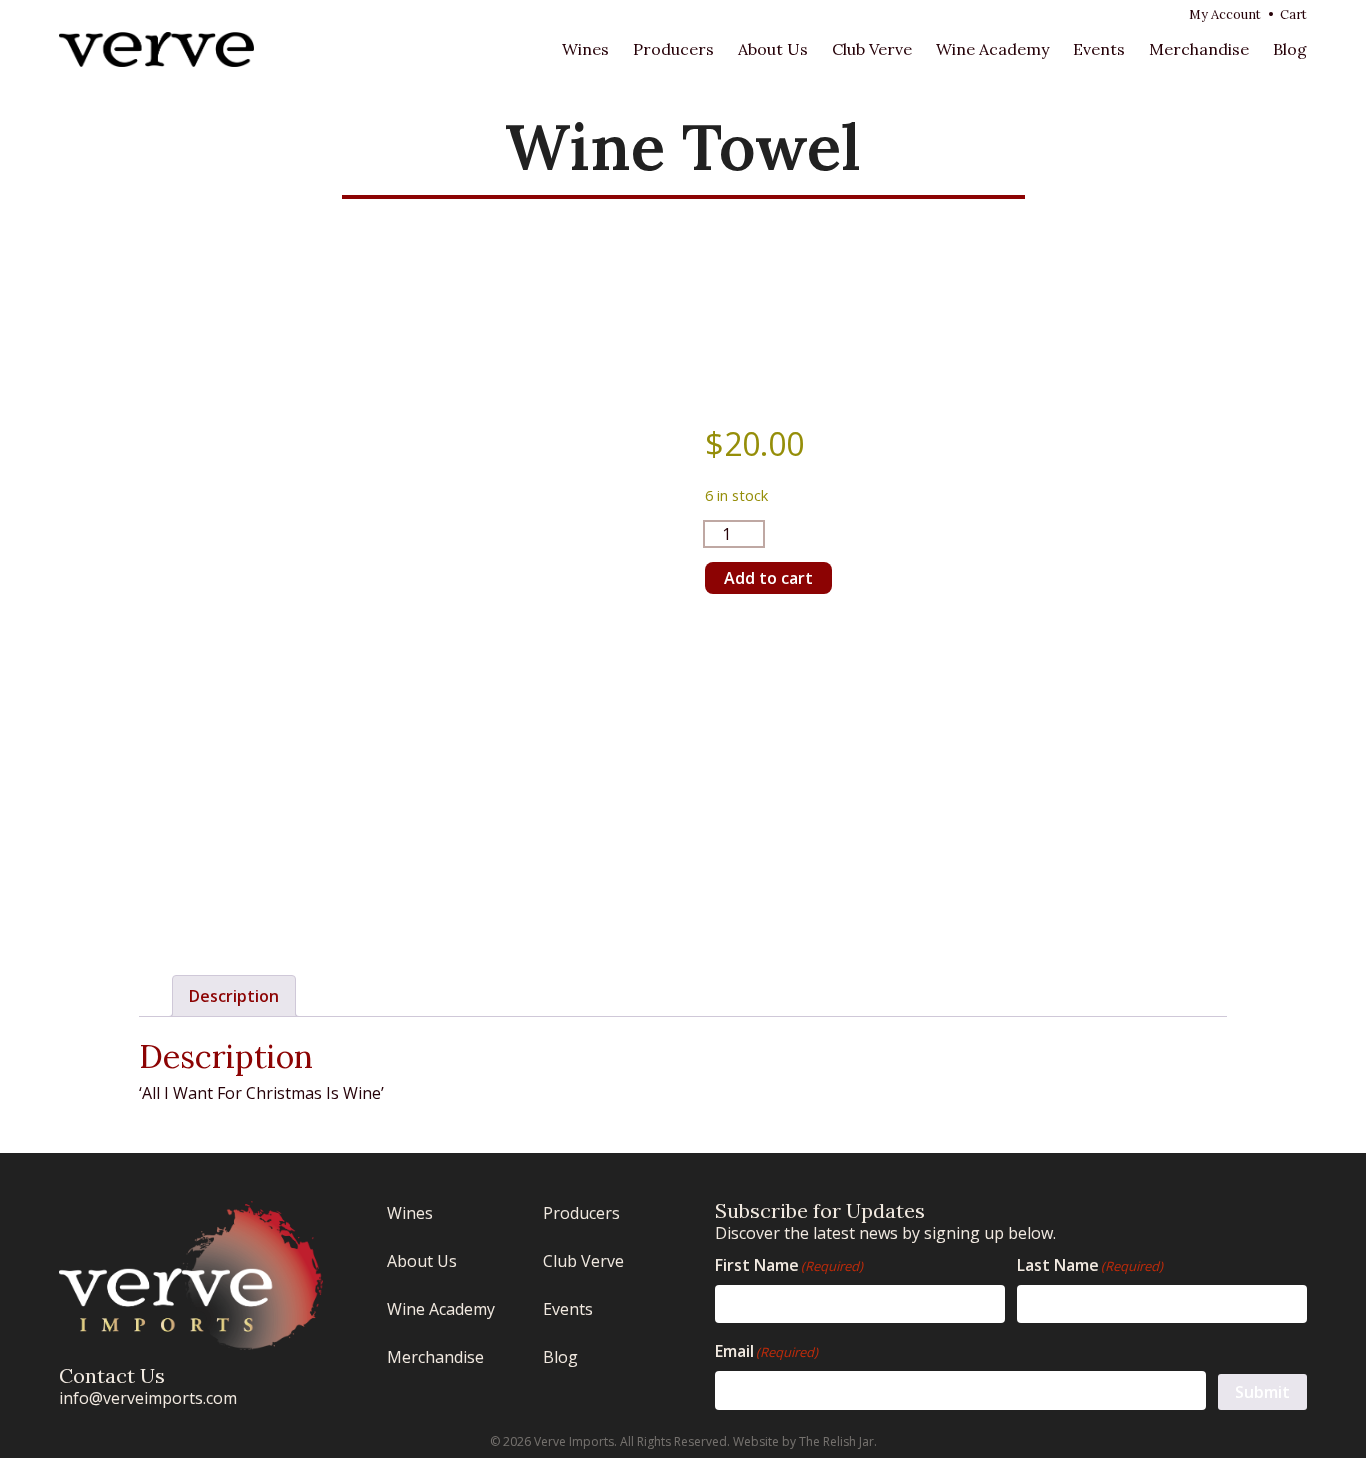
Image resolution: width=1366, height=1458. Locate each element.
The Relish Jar (836, 1441)
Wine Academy (992, 49)
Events (1099, 49)
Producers (673, 49)
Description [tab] (234, 996)
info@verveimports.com (148, 1398)
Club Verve (872, 49)
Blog (1290, 49)
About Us (773, 49)
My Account (1225, 14)
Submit (1262, 1392)
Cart (1293, 14)
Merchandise (1199, 49)
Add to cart (768, 578)
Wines (585, 49)
